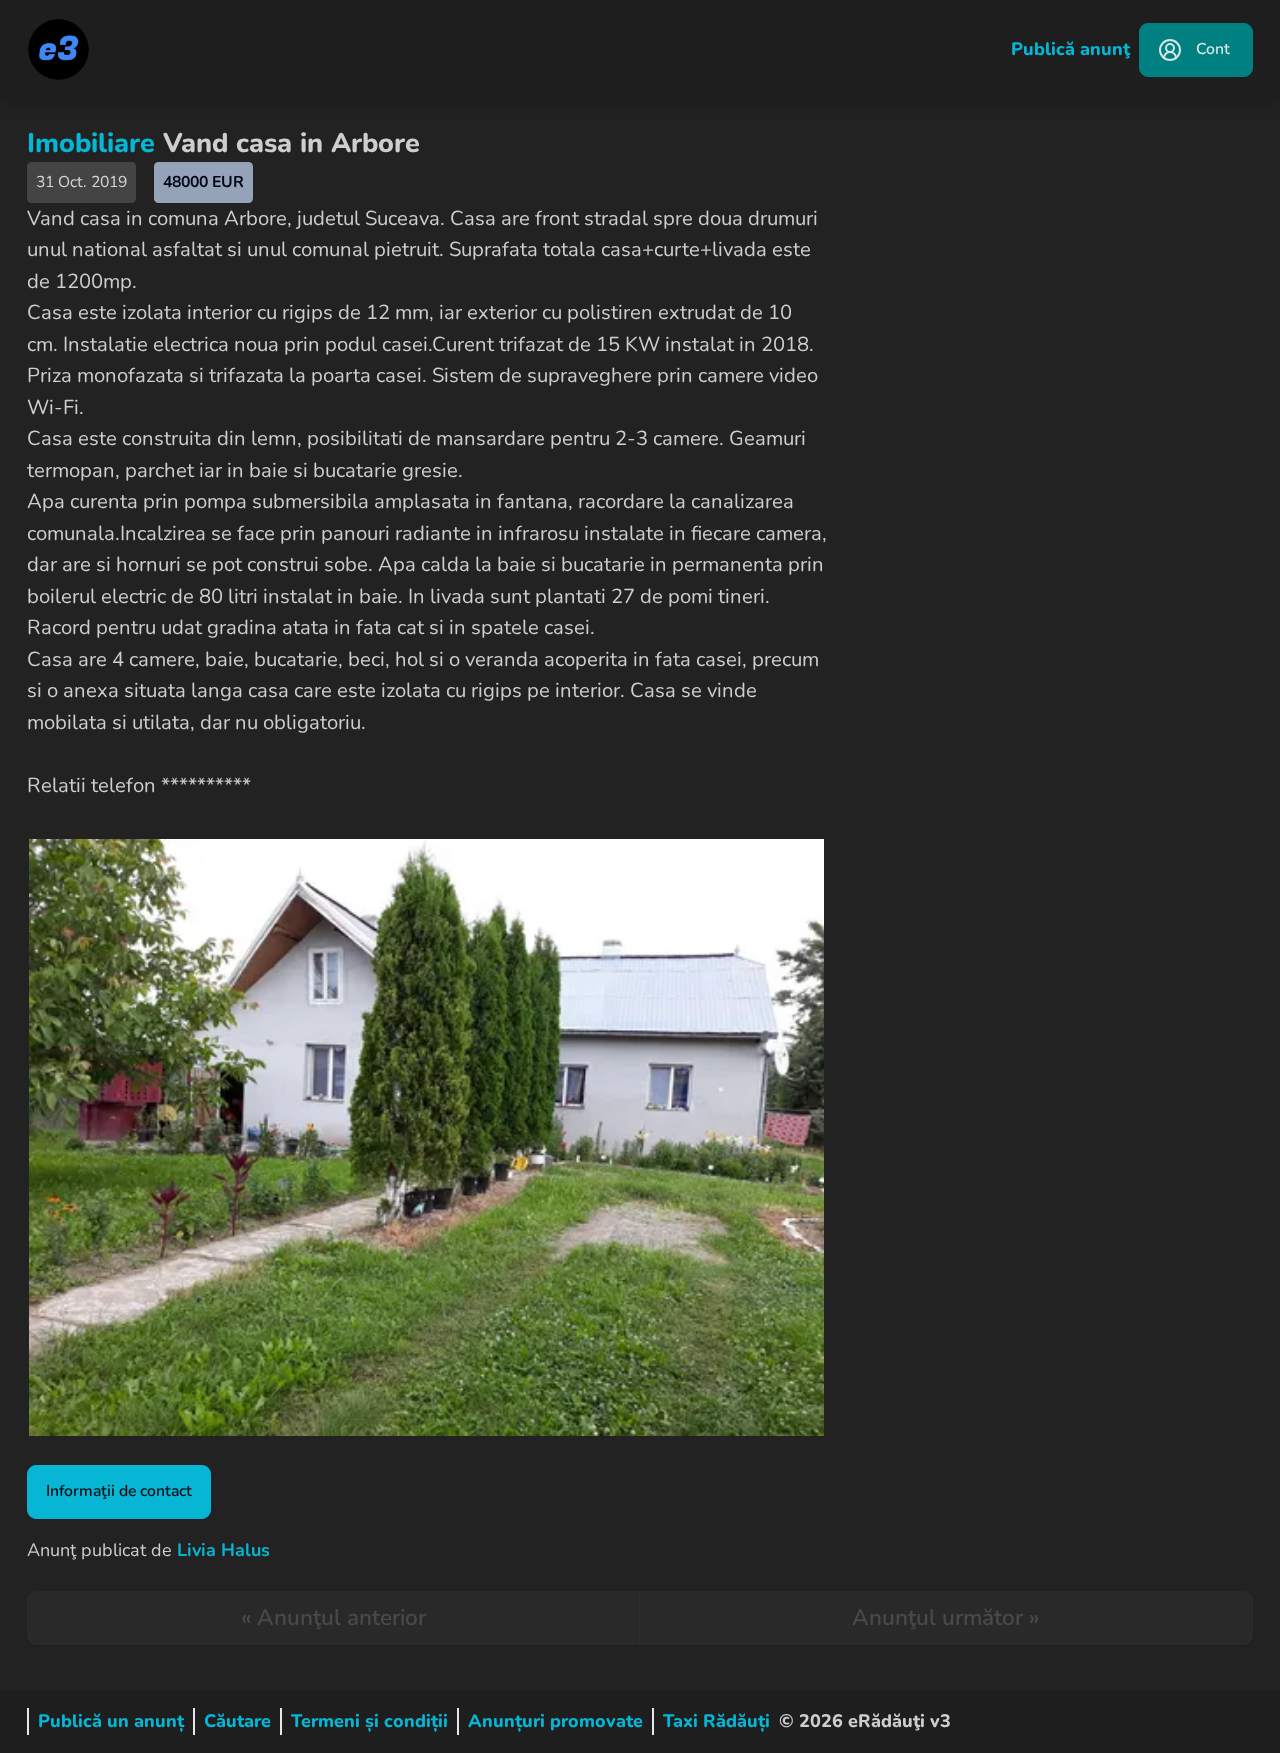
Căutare (237, 1721)
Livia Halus (223, 1550)
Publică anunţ (1070, 49)
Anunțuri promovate (555, 1721)
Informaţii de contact (119, 1491)
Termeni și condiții (369, 1721)
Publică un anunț (111, 1721)
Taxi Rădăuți (716, 1721)
